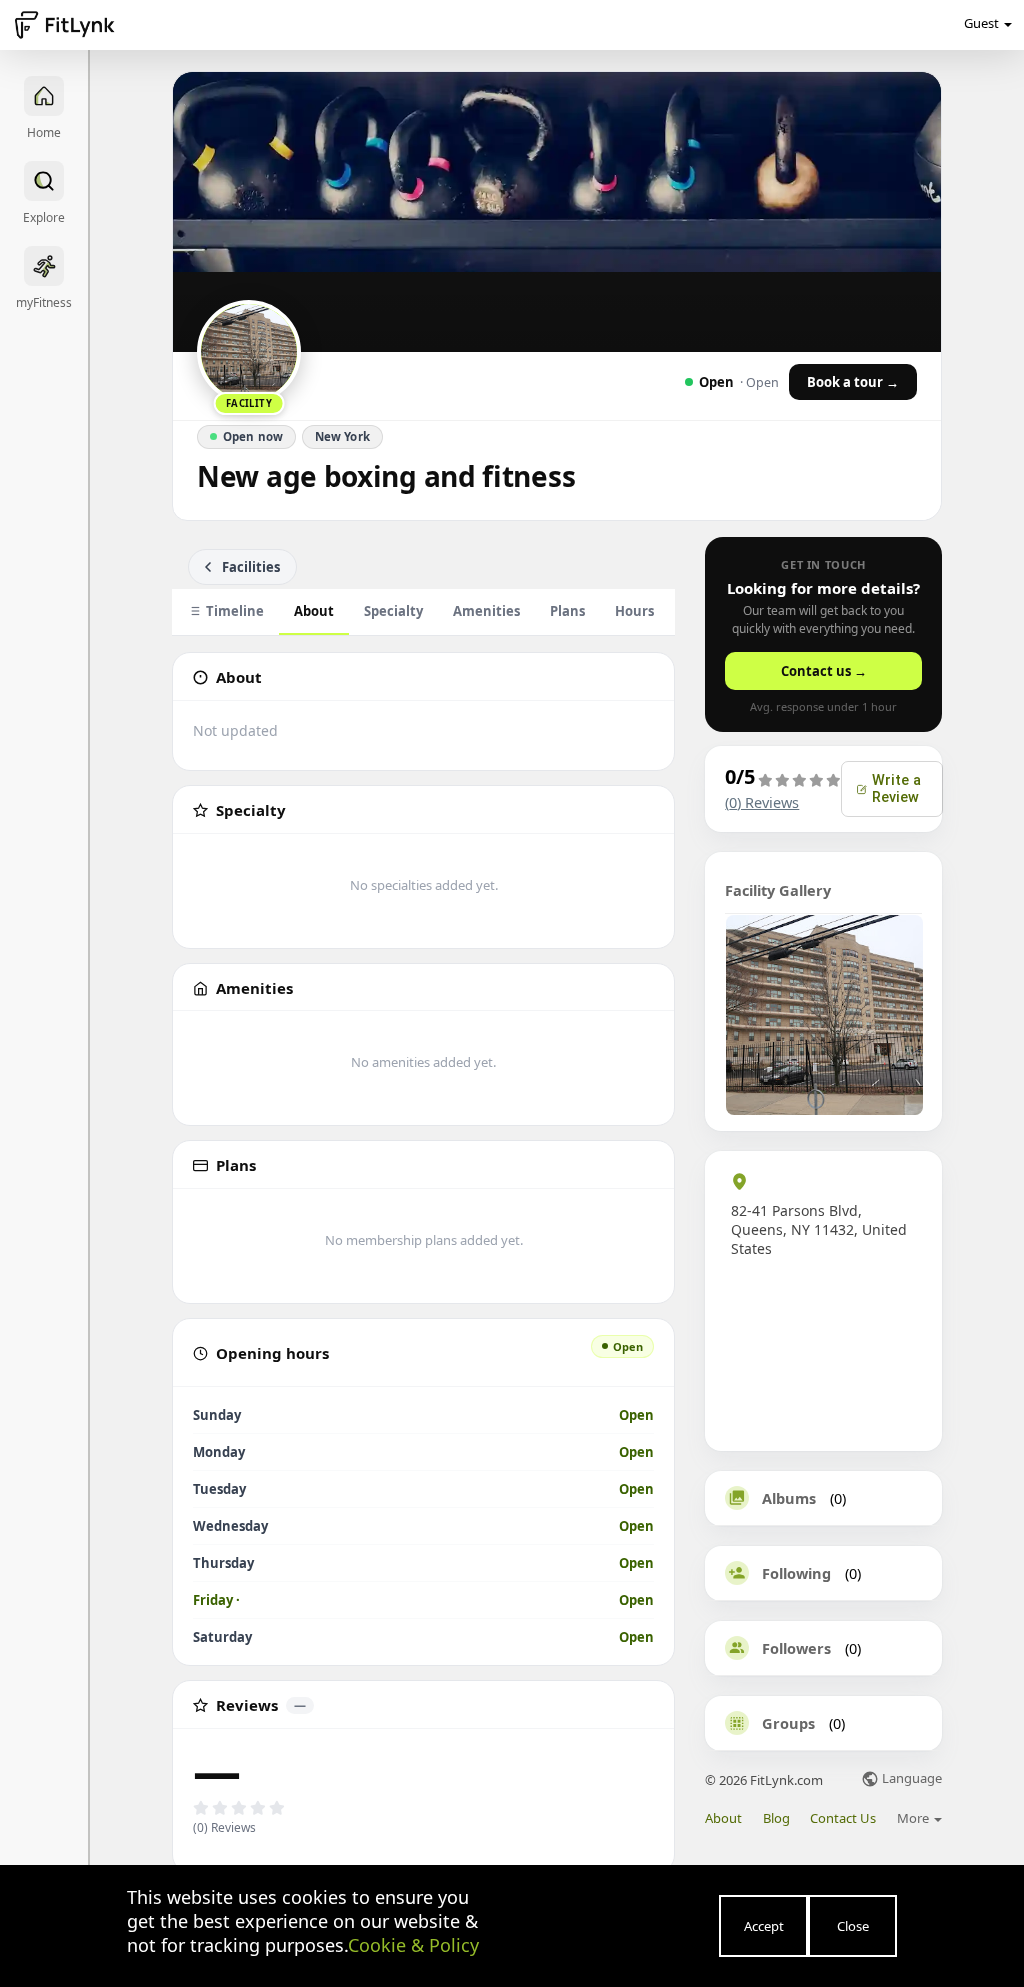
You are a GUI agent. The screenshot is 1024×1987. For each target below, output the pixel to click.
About (314, 611)
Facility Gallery (778, 890)
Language (910, 1779)
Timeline (235, 611)
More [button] (914, 1818)
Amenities (486, 611)
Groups (788, 1723)
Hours (634, 611)
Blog (776, 1818)
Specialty (393, 611)
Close (853, 1926)
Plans (567, 611)
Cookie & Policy (413, 1945)
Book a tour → (853, 382)
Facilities (251, 567)
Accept (764, 1926)
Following (796, 1573)
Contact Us (843, 1818)
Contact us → (824, 671)
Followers (796, 1648)
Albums (789, 1498)
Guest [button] (981, 23)
